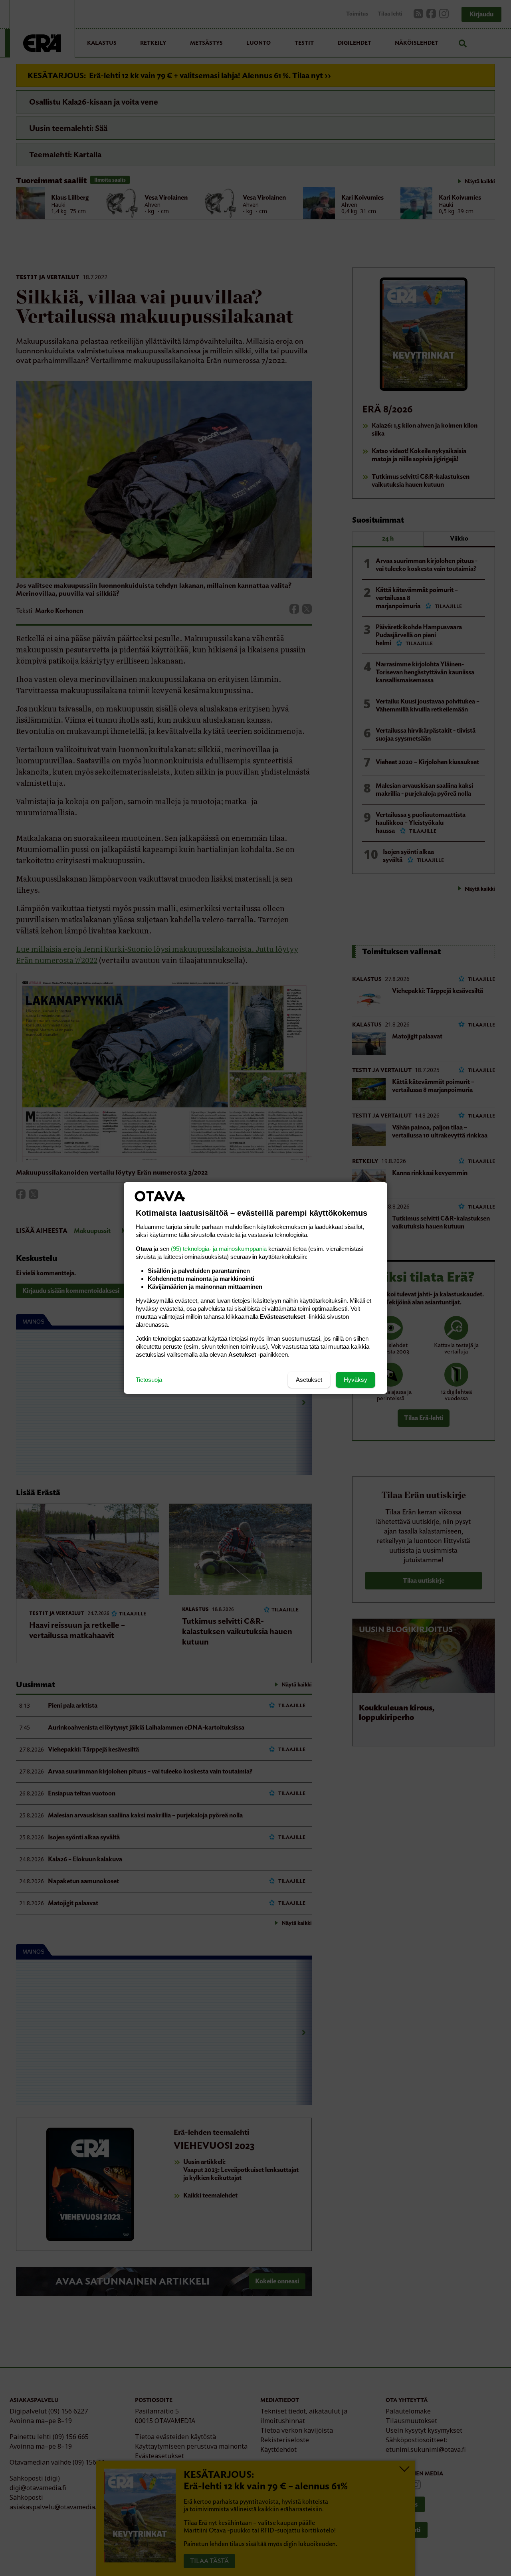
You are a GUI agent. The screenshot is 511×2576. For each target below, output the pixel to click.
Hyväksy (356, 1380)
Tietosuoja (149, 1380)
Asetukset (309, 1380)
